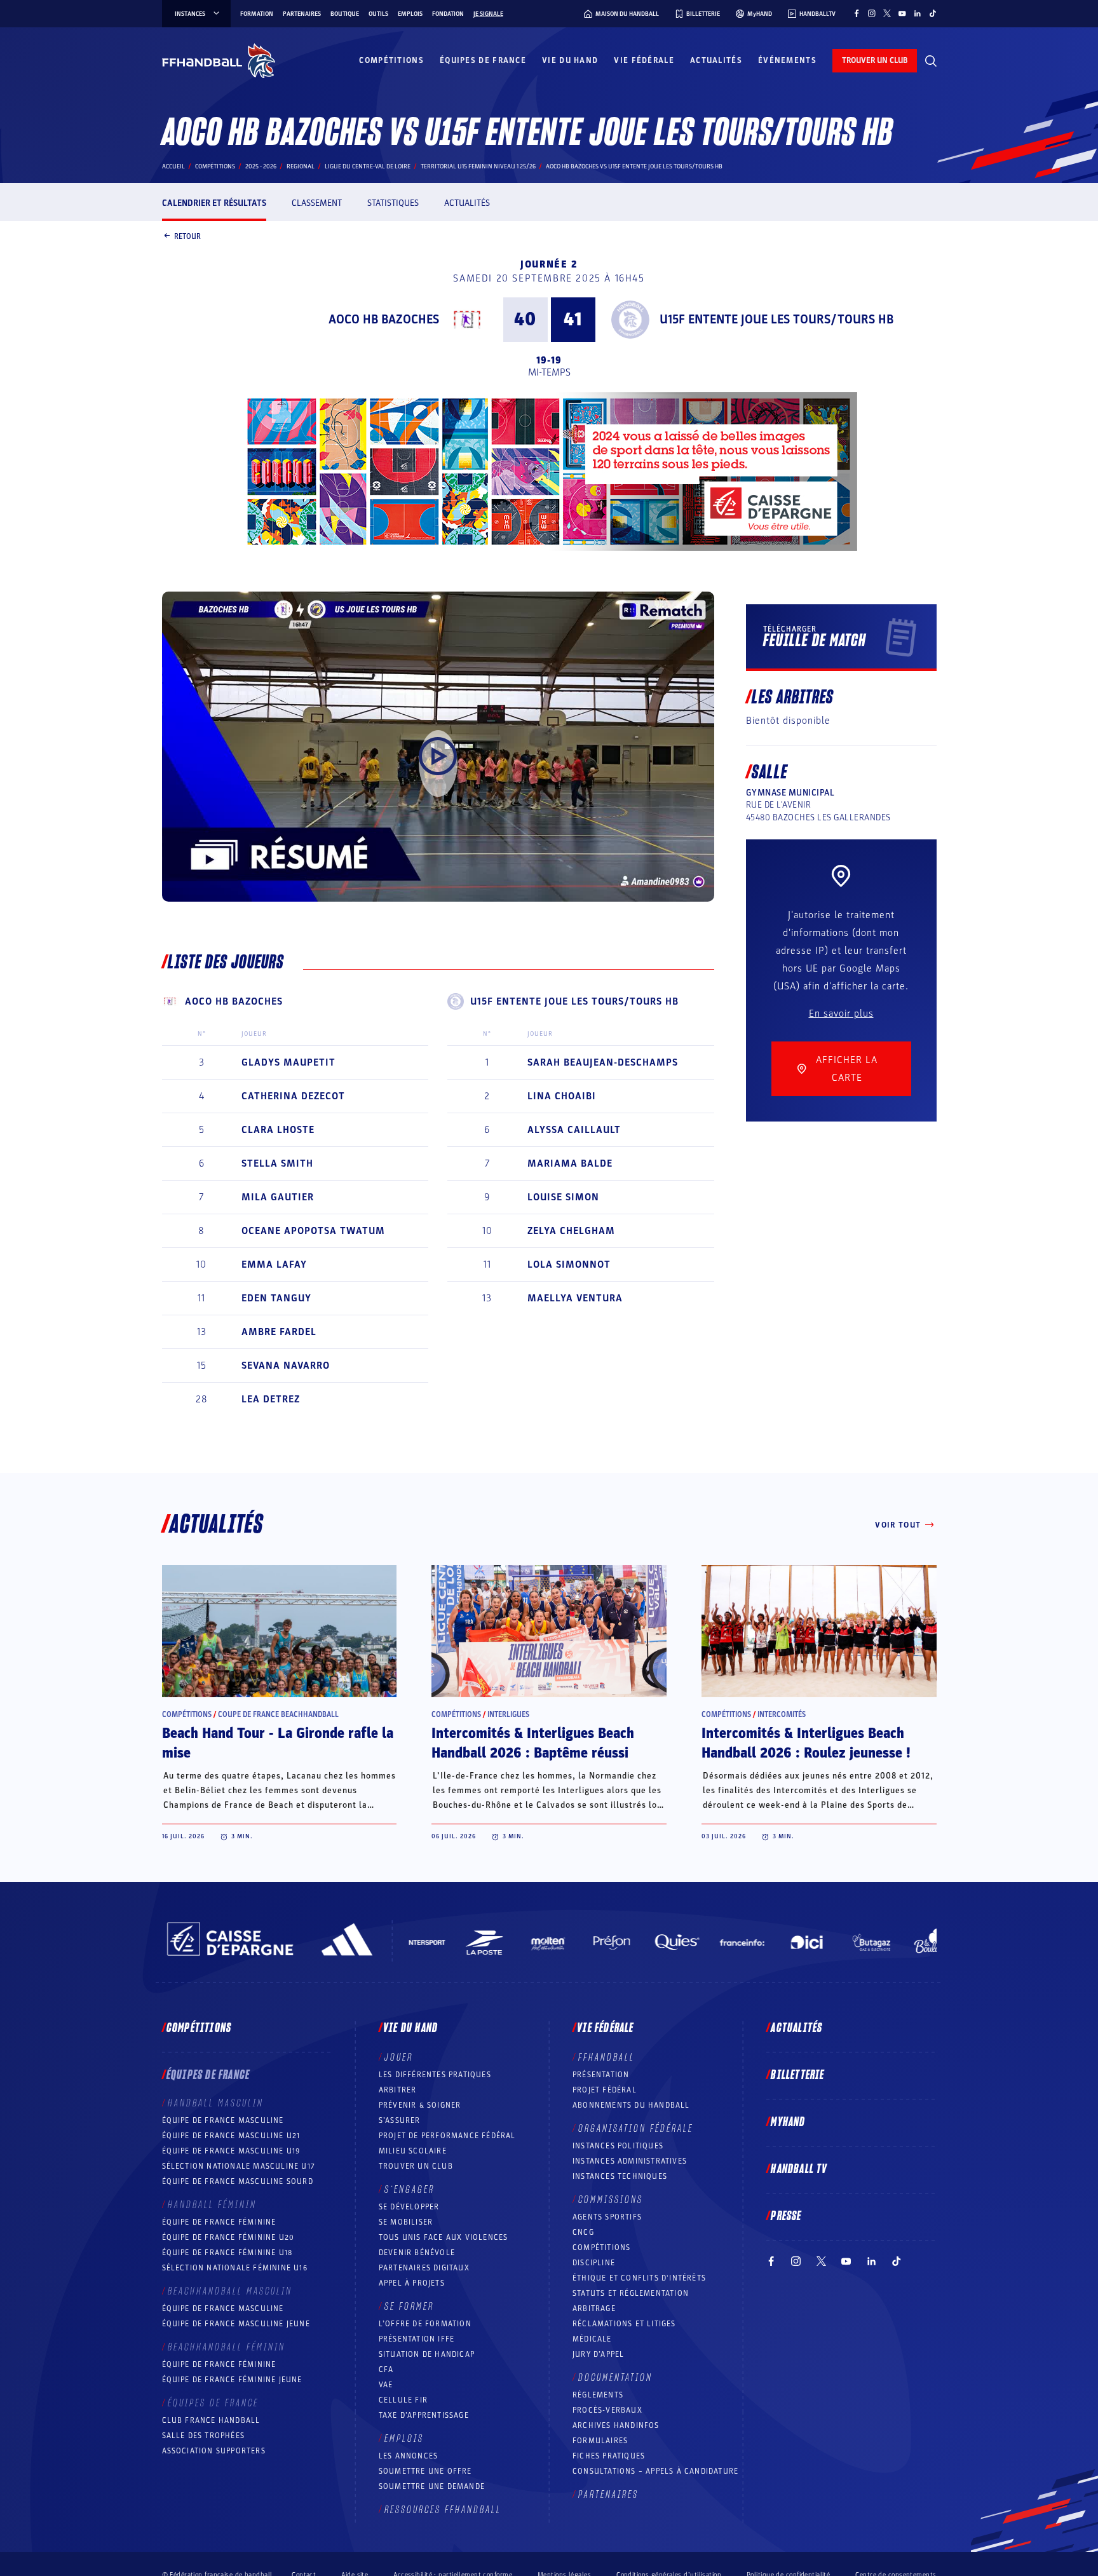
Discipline (594, 2263)
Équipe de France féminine (219, 2222)
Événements (787, 60)
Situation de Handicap (427, 2354)
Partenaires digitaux (424, 2268)
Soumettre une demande (432, 2486)
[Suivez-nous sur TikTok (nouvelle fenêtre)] (933, 13)
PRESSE (786, 2216)
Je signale (488, 14)
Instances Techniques (620, 2176)
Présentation (601, 2075)
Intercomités (782, 1714)
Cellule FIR (403, 2400)
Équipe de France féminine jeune (232, 2380)
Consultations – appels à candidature (655, 2471)
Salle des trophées (204, 2436)
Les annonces (408, 2456)
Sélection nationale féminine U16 (235, 2268)
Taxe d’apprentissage (424, 2415)
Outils (378, 14)
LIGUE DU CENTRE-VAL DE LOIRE (368, 166)
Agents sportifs (607, 2217)
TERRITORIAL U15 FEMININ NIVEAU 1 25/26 (478, 166)
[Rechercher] (931, 61)
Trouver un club (416, 2166)
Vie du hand (570, 60)
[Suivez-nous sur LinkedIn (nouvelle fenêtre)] (918, 13)
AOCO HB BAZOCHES (384, 320)
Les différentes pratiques (435, 2075)
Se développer (409, 2207)
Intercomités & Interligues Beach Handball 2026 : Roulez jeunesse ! (806, 1743)
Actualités (716, 60)
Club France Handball (211, 2420)
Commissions (611, 2200)
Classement (317, 203)
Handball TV (799, 2169)
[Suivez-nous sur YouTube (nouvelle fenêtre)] (902, 13)
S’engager (410, 2190)
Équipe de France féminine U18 (227, 2253)
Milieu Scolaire (413, 2151)
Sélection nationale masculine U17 (239, 2166)
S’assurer (400, 2120)
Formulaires (600, 2441)
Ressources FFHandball (443, 2510)
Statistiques (393, 203)
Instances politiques (618, 2146)
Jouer (399, 2057)
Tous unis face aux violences (444, 2237)
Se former (409, 2307)
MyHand (788, 2122)
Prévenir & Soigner (420, 2105)
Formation (257, 14)
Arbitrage (594, 2308)
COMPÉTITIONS (601, 2247)
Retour (187, 236)
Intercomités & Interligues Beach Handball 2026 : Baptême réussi (533, 1743)
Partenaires (302, 14)
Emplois (410, 14)
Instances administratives (630, 2161)
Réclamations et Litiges (624, 2324)
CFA (386, 2369)
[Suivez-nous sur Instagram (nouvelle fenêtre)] (872, 13)
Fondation (448, 14)
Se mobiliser (406, 2222)
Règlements (598, 2395)
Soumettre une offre (425, 2471)
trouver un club (875, 60)
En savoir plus (841, 1013)
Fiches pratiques (609, 2456)
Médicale (592, 2339)
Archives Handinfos (616, 2425)
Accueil (173, 166)
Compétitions (391, 60)
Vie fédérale (644, 60)
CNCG (583, 2232)
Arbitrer (398, 2090)
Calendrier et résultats (214, 203)
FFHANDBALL (607, 2057)
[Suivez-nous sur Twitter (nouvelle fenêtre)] (887, 13)
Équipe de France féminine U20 (228, 2237)
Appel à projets (412, 2283)
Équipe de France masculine (223, 2120)
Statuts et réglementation (631, 2293)
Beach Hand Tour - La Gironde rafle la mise (278, 1743)
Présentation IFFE (417, 2339)
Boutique (345, 14)
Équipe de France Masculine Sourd (238, 2181)
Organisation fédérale (636, 2129)
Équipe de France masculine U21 (231, 2136)
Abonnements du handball (631, 2105)
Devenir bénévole (417, 2253)
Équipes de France (483, 60)
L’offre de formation (425, 2324)
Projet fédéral (605, 2090)
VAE (386, 2385)
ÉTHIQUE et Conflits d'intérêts (639, 2278)
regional (301, 166)
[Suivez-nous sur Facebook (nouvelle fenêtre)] (857, 13)
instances (190, 14)
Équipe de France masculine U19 (231, 2151)
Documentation (615, 2378)
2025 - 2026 (261, 166)
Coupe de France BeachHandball (278, 1714)
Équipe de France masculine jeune (236, 2324)
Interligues (508, 1714)
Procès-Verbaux (607, 2410)
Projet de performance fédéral (447, 2136)
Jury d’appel (598, 2354)
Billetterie (797, 2075)
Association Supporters (214, 2451)
